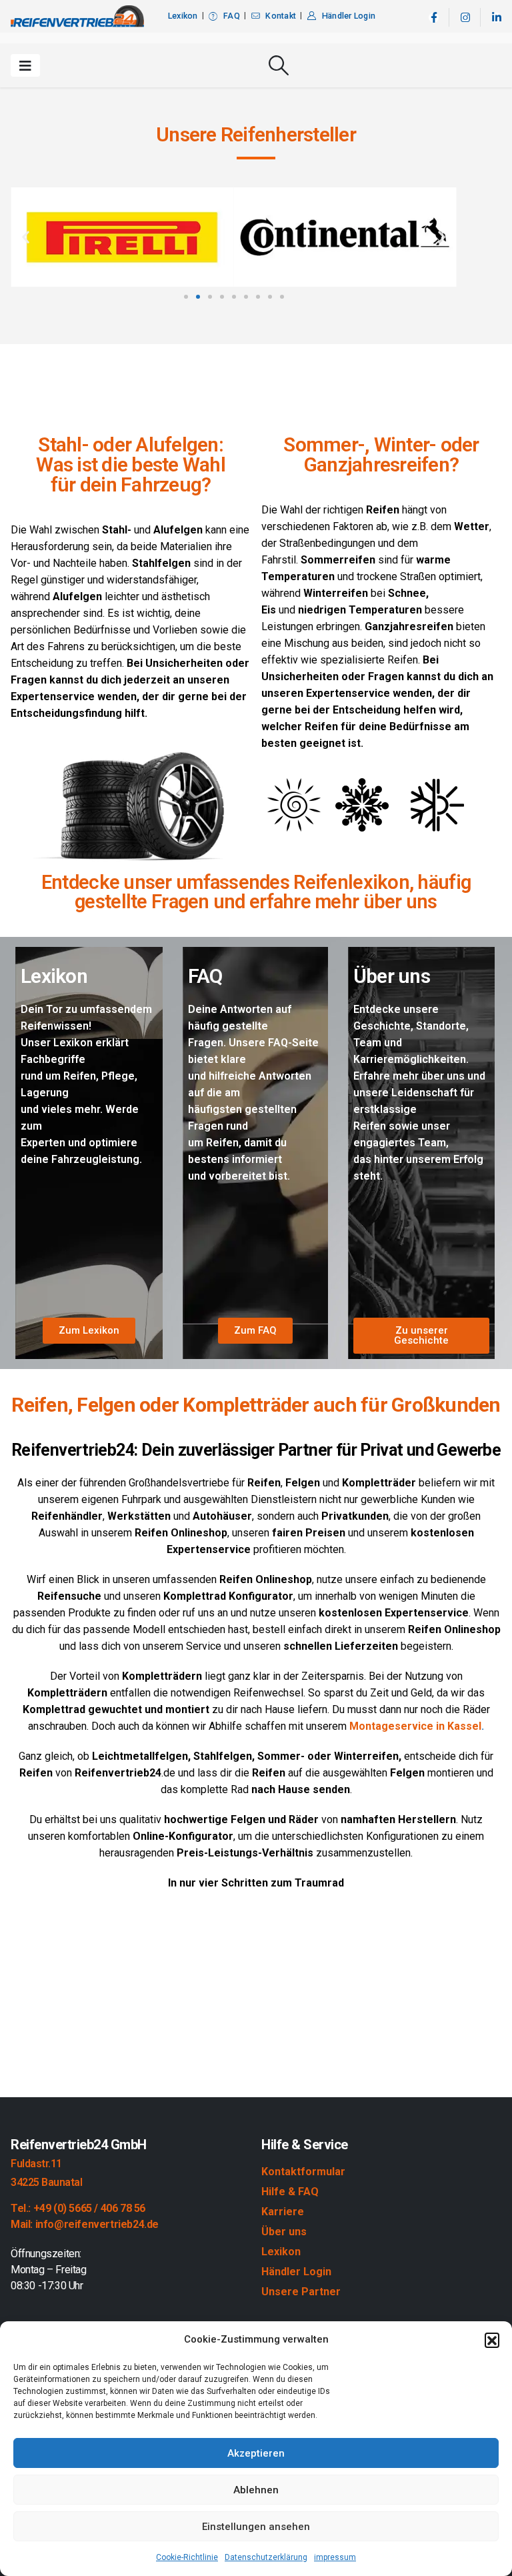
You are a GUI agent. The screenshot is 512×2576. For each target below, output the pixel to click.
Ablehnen (256, 2490)
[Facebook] (434, 18)
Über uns (284, 2232)
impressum (335, 2557)
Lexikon (183, 16)
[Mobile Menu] (25, 65)
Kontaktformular (303, 2172)
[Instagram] (465, 18)
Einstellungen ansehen (256, 2527)
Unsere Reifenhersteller (256, 134)
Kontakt (281, 16)
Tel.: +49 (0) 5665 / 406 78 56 (78, 2208)
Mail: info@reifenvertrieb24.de (85, 2224)
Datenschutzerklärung (266, 2557)
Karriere (283, 2212)
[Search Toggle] (279, 65)
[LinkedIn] (496, 18)
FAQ (232, 16)
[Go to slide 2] (198, 297)
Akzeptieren (256, 2453)
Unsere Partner (301, 2292)
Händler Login (349, 16)
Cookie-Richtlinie (187, 2557)
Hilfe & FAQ (290, 2192)
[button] (492, 2340)
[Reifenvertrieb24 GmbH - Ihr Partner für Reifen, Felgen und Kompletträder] (77, 16)
